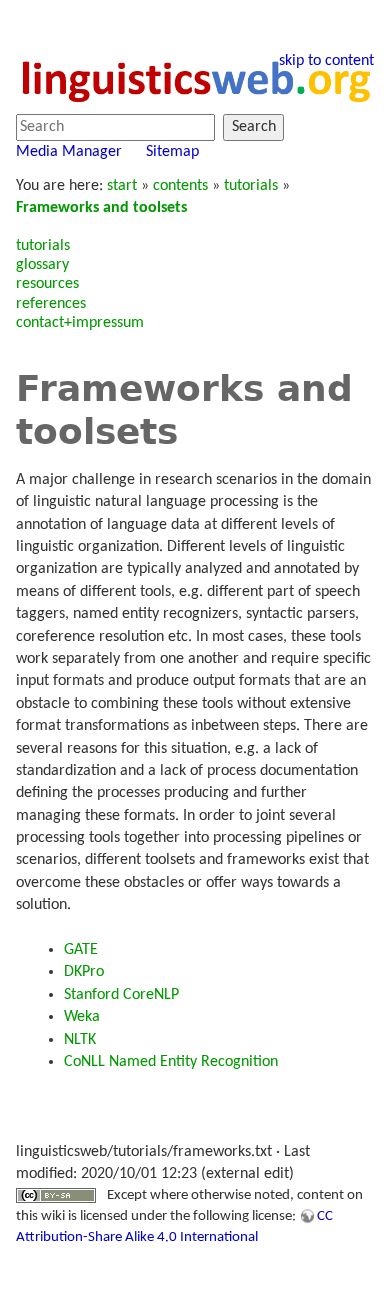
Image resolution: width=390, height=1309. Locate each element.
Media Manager (69, 152)
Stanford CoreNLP (121, 995)
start (122, 186)
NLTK (80, 1040)
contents (180, 186)
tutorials (251, 186)
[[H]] (195, 79)
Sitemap (172, 152)
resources (47, 284)
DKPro (84, 972)
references (51, 304)
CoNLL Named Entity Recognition (171, 1062)
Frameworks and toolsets (101, 208)
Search (254, 127)
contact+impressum (80, 323)
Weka (82, 1017)
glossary (42, 265)
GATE (81, 950)
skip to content (326, 61)
